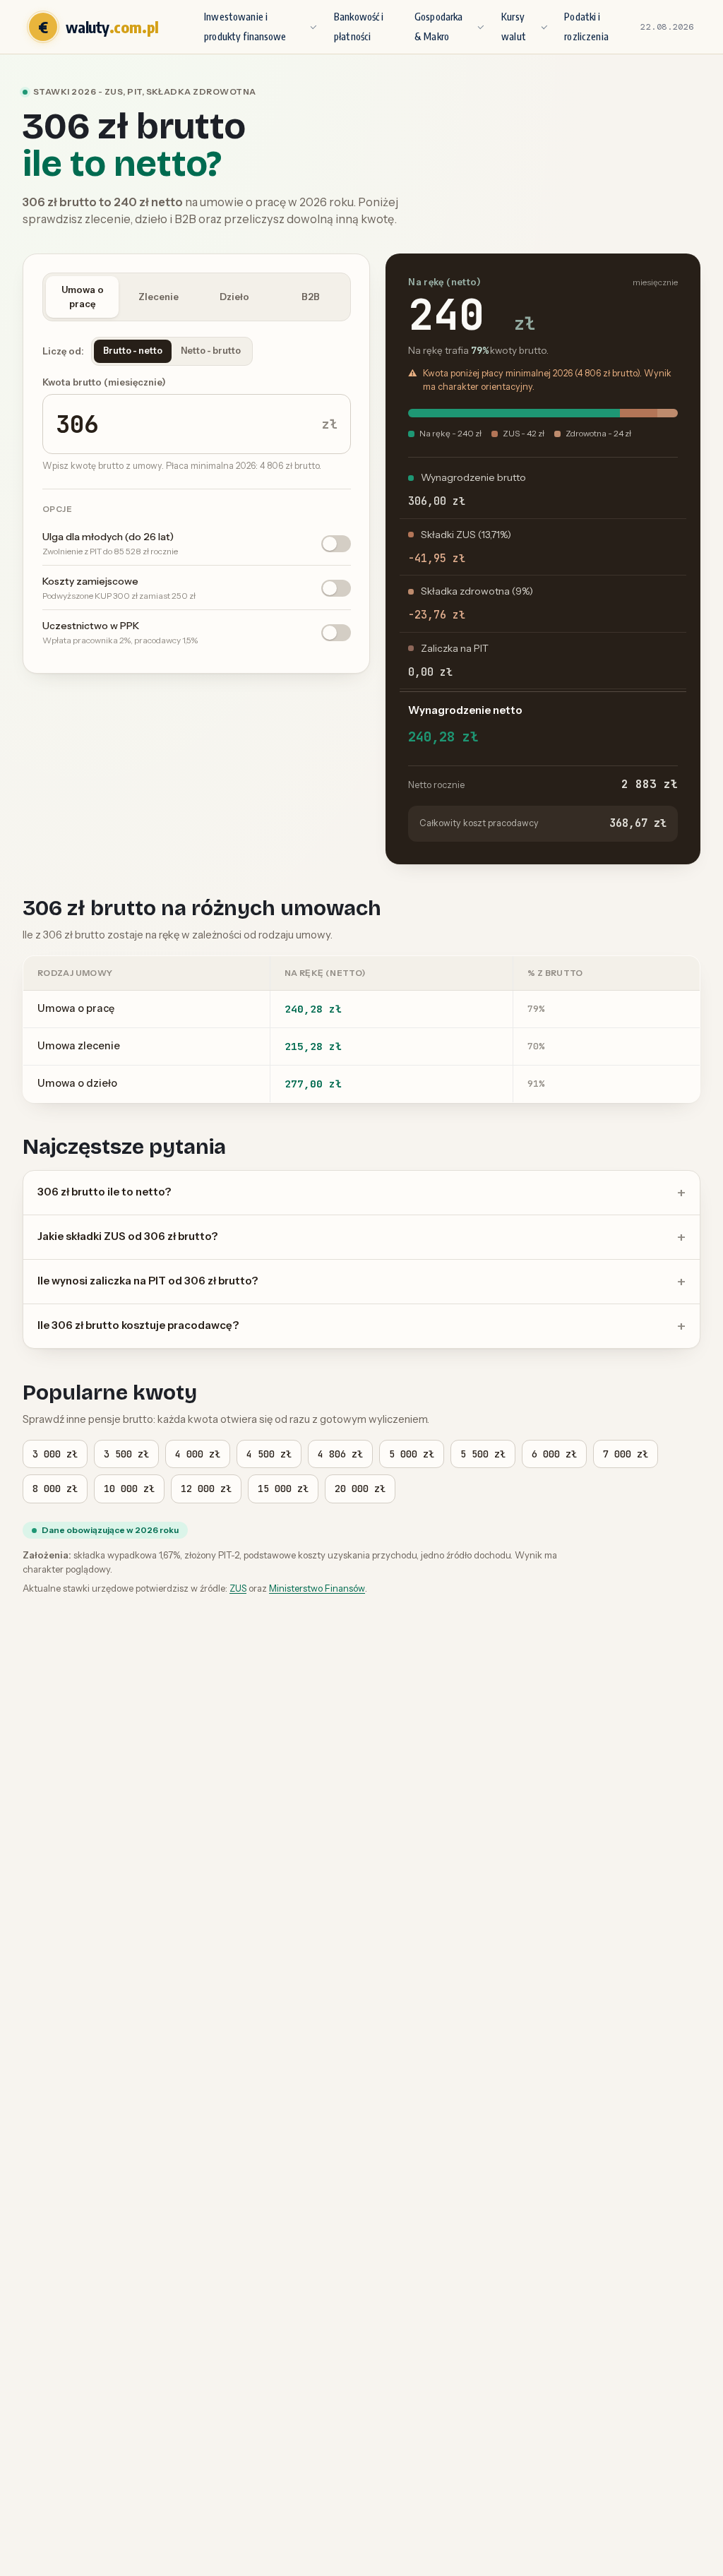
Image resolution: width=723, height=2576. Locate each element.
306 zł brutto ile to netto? (104, 1192)
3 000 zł (55, 1454)
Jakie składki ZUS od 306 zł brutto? (127, 1236)
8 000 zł (55, 1489)
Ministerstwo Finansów (317, 1588)
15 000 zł (283, 1489)
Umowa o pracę (83, 297)
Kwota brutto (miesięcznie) (104, 382)
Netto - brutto (211, 351)
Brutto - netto (133, 351)
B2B (311, 297)
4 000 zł (198, 1454)
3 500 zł (126, 1454)
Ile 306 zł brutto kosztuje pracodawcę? (138, 1325)
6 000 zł (554, 1454)
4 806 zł (340, 1454)
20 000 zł (360, 1489)
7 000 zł (626, 1454)
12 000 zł (206, 1489)
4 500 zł (269, 1454)
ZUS (238, 1588)
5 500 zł (483, 1454)
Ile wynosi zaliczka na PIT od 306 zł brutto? (148, 1281)
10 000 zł (129, 1489)
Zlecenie (159, 297)
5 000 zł (412, 1454)
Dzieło (234, 297)
